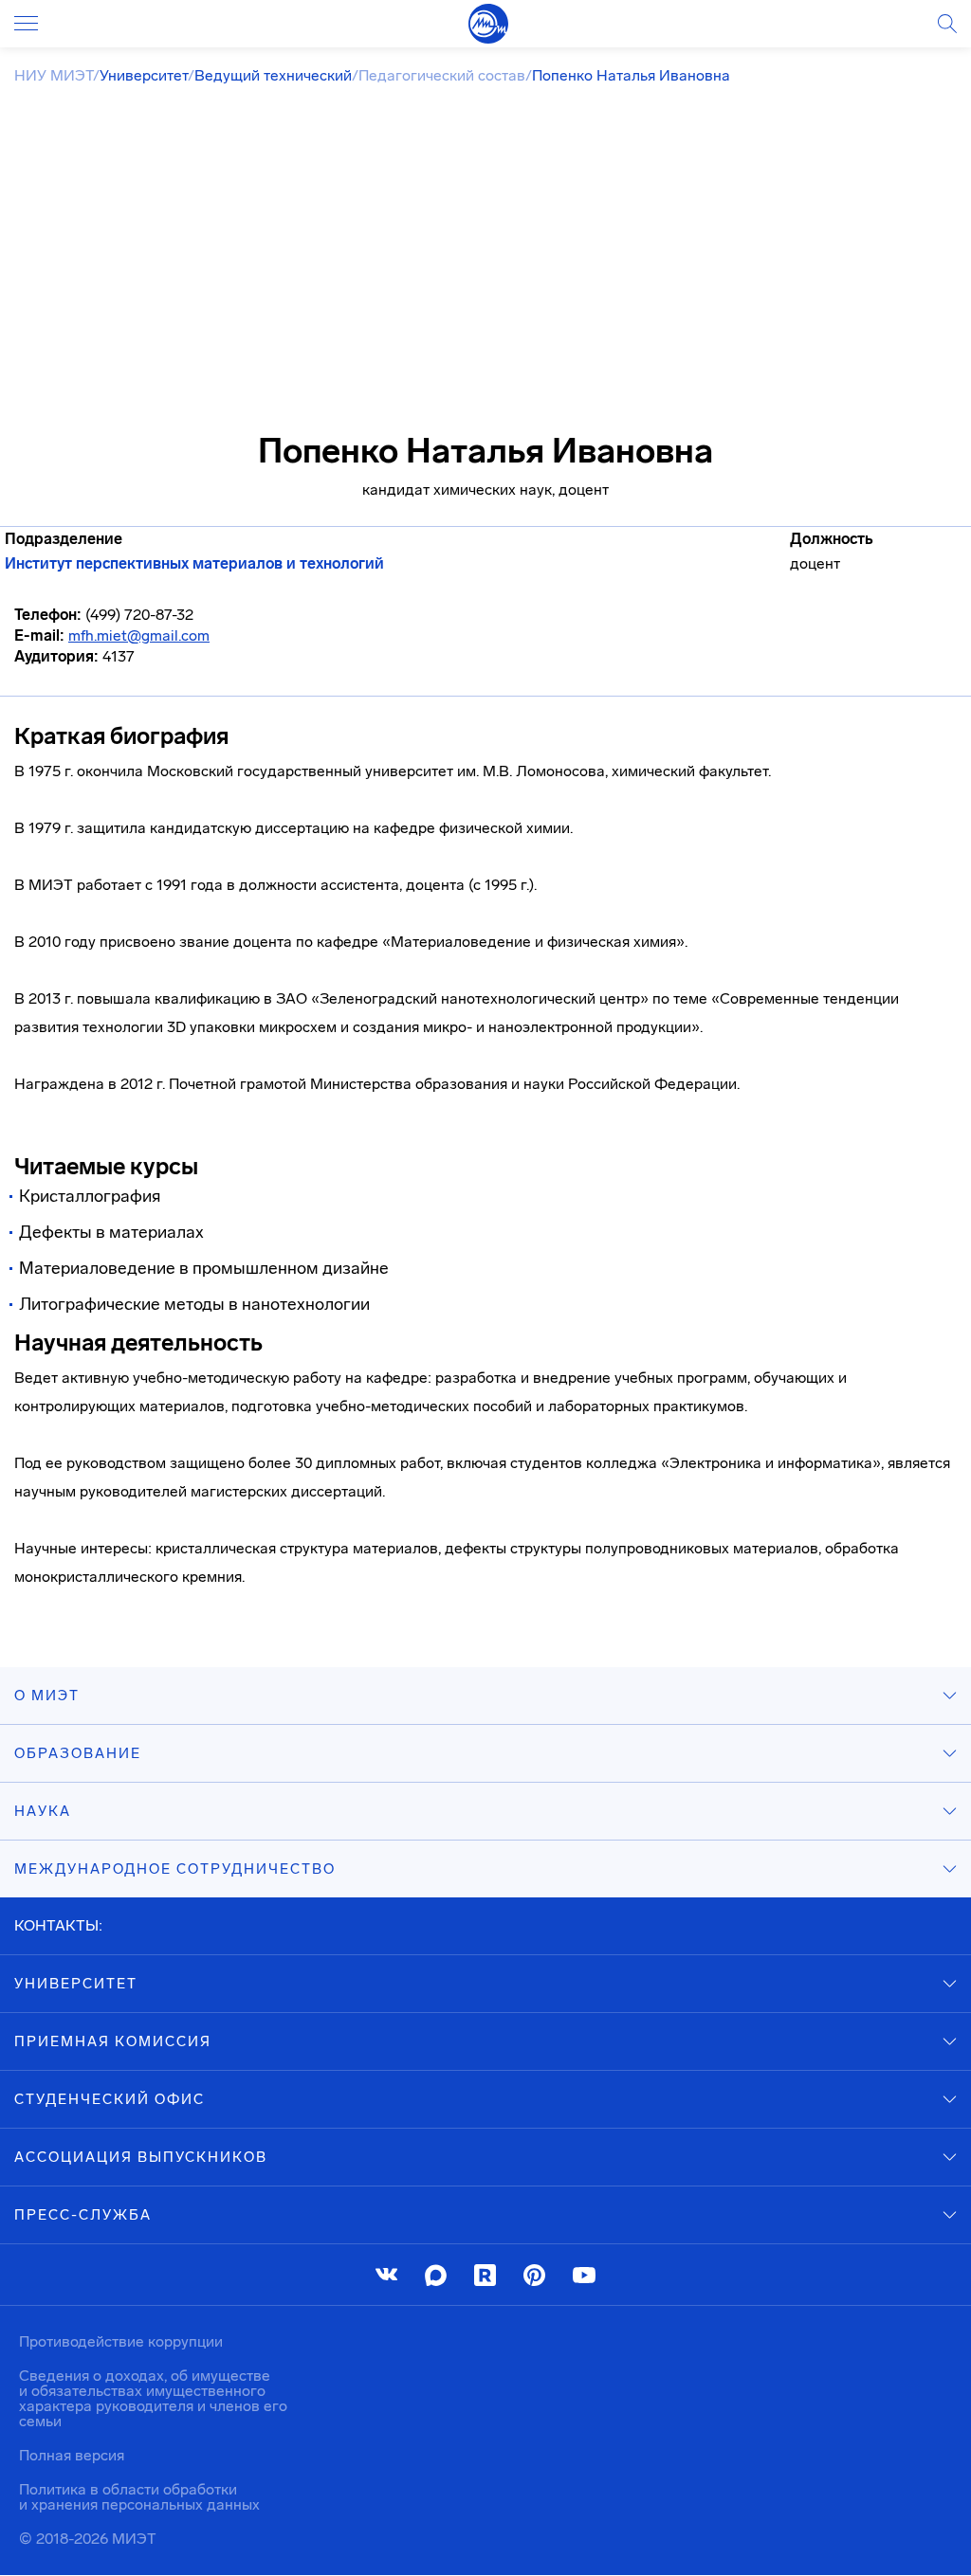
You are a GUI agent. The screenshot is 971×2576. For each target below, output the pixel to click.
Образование (78, 1753)
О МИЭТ (47, 1696)
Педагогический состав (442, 75)
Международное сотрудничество (175, 1869)
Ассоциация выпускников (141, 2157)
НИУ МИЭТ (54, 75)
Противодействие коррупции (121, 2341)
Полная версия (72, 2455)
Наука (43, 1811)
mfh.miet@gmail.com (139, 635)
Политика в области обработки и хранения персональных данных (139, 2497)
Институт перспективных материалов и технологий (194, 564)
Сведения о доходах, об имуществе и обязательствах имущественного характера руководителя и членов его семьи (153, 2398)
